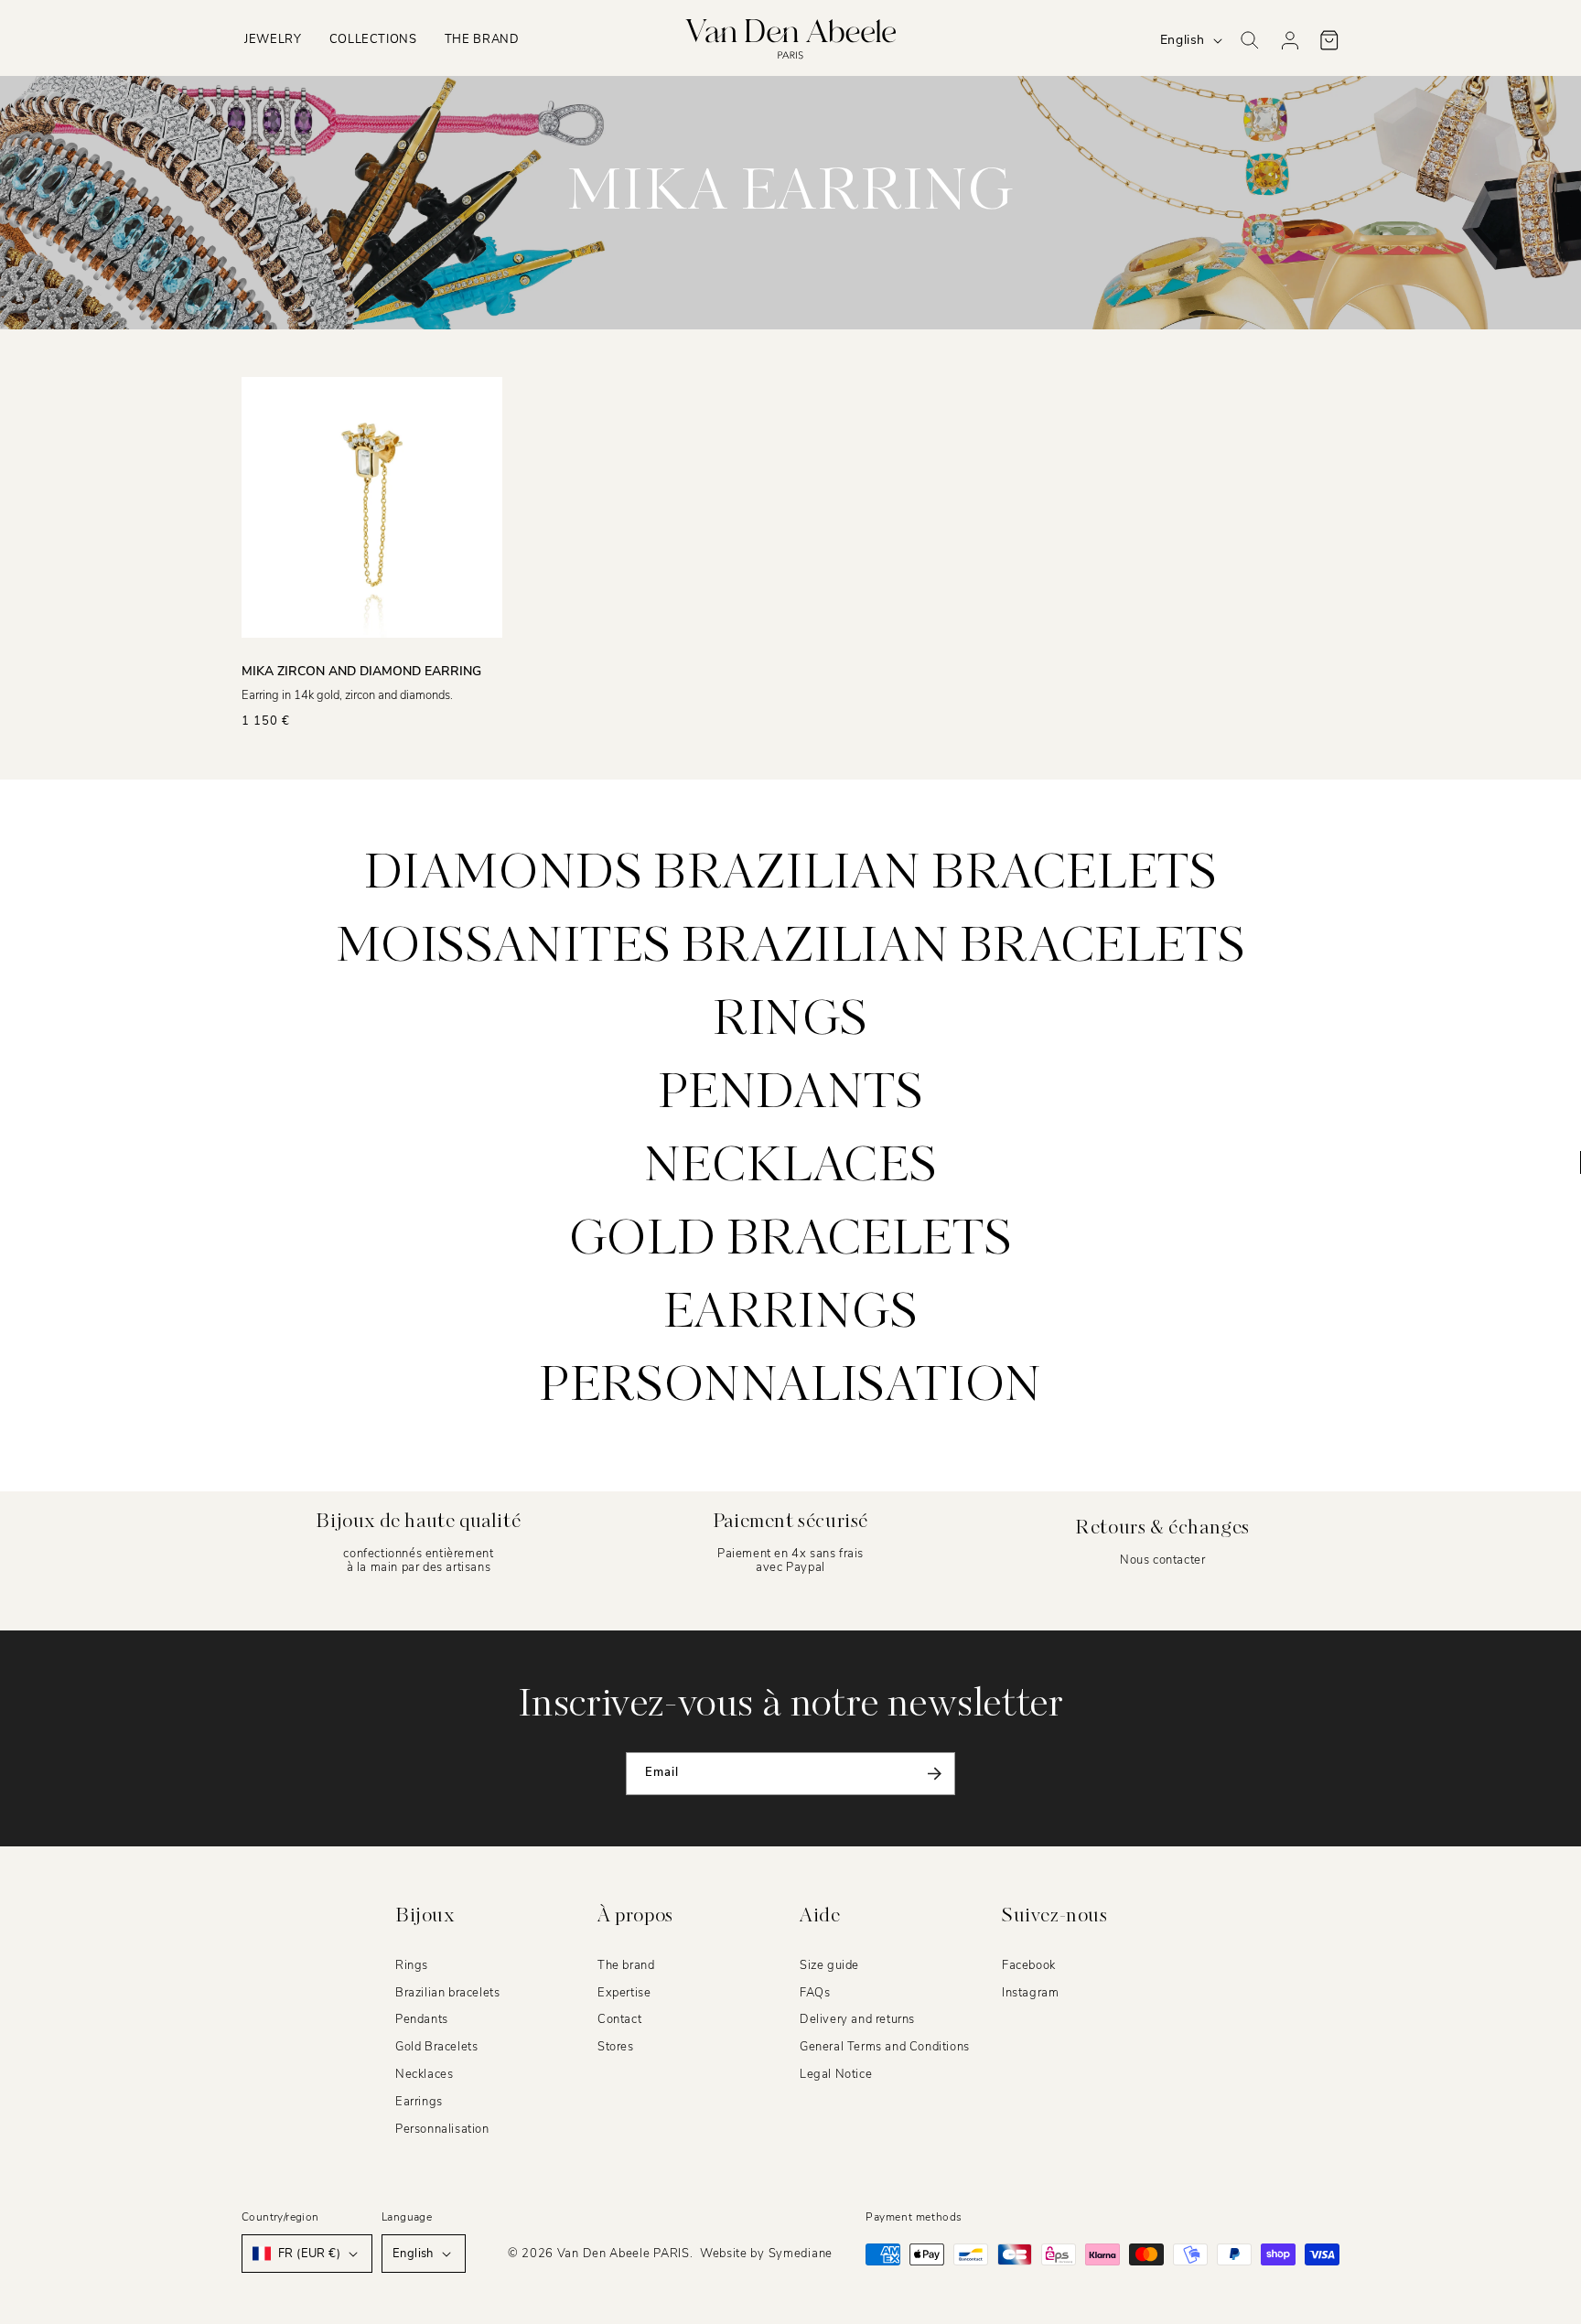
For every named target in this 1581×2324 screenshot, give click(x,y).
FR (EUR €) (309, 2254)
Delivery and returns (857, 2019)
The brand (626, 1965)
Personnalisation (790, 1387)
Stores (616, 2047)
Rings (790, 1021)
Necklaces (790, 1167)
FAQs (815, 1993)
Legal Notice (836, 2074)
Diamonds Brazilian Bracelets (791, 875)
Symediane (801, 2254)
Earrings (791, 1314)
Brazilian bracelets (447, 1993)
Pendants (791, 1094)
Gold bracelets (790, 1241)
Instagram (1030, 1993)
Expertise (624, 1993)
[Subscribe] (934, 1774)
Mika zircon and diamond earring (361, 671)
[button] (273, 40)
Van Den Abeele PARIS (624, 2254)
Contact (619, 2019)
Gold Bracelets (436, 2047)
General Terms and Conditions (885, 2047)
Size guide (829, 1965)
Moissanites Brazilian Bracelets (791, 948)
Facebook (1029, 1965)
